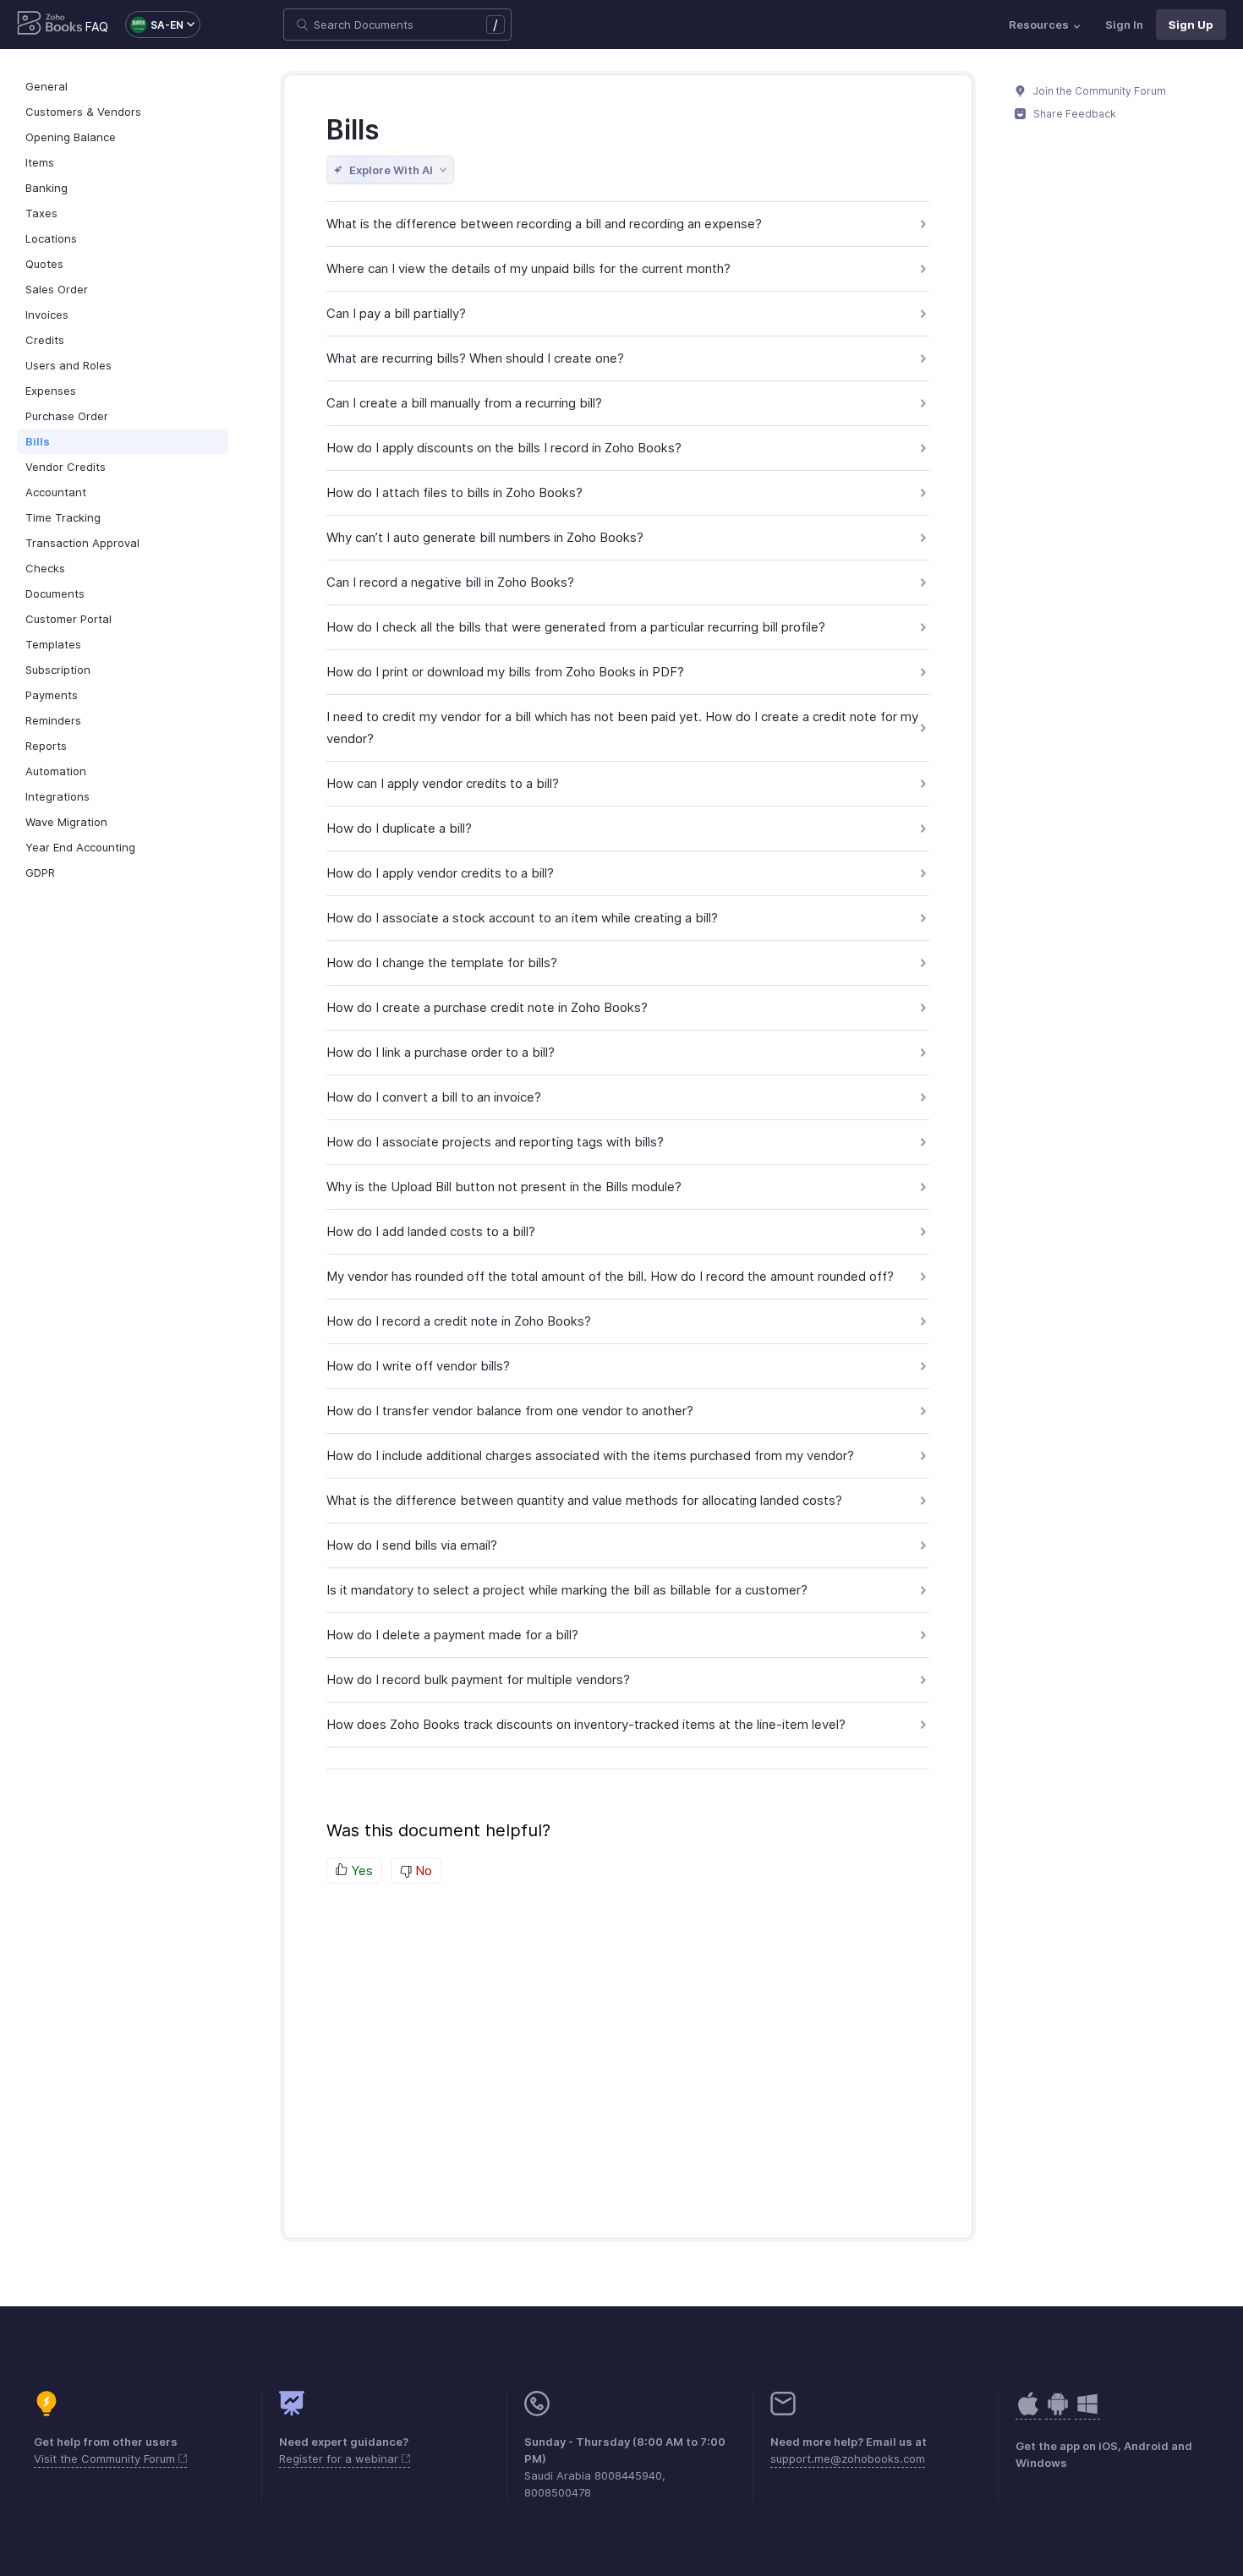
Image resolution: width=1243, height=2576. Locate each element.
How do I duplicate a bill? (399, 828)
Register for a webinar (340, 2458)
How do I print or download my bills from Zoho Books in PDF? (505, 672)
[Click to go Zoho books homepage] (50, 25)
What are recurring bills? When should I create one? (475, 358)
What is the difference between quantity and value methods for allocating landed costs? (584, 1500)
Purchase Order (67, 416)
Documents (55, 593)
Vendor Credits (66, 467)
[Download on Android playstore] (1028, 2412)
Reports (46, 746)
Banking (47, 188)
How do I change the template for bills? (442, 963)
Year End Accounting (80, 847)
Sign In (1124, 25)
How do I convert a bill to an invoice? (434, 1097)
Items (40, 162)
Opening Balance (71, 137)
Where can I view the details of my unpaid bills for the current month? (528, 268)
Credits (45, 340)
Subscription (58, 670)
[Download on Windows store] (1087, 2412)
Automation (56, 771)
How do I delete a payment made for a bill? (452, 1635)
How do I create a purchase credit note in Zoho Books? (487, 1007)
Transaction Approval (82, 543)
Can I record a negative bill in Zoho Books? (450, 582)
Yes (360, 1870)
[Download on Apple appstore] (1058, 2412)
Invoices (47, 314)
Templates (53, 644)
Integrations (57, 796)
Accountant (56, 492)
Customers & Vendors (83, 112)
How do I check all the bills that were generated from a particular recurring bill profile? (576, 627)
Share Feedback (1073, 114)
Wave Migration (66, 822)
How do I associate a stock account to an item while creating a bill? (522, 918)
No (422, 1870)
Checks (45, 568)
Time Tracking (63, 517)
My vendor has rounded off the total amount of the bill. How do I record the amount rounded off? (610, 1276)
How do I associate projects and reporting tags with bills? (495, 1142)
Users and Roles (68, 365)
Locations (51, 238)
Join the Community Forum (1098, 91)
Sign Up (1191, 25)
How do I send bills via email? (412, 1545)
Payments (52, 695)
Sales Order (57, 289)
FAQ (97, 27)
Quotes (44, 264)
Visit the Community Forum (106, 2458)
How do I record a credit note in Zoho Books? (459, 1321)
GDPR (40, 872)
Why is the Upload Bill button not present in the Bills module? (504, 1187)
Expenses (51, 391)
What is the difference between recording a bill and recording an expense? (544, 224)
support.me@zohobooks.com (848, 2458)
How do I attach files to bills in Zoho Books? (454, 492)
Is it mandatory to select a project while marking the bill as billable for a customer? (567, 1590)
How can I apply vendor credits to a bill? (443, 783)
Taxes (41, 213)
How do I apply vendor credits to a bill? (440, 873)
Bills (38, 441)
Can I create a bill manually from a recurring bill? (464, 403)
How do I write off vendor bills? (418, 1366)
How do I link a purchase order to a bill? (441, 1052)
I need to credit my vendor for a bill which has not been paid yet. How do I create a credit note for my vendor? (622, 727)
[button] (154, 25)
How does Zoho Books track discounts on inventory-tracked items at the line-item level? (586, 1724)
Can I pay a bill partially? (396, 313)
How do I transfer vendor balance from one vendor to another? (510, 1411)
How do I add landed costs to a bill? (431, 1231)
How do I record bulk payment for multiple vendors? (478, 1679)
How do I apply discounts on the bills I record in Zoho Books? (504, 448)
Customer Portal (68, 619)
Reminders (53, 720)
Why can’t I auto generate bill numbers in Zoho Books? (485, 537)
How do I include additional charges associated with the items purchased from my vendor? (590, 1455)
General (47, 86)
